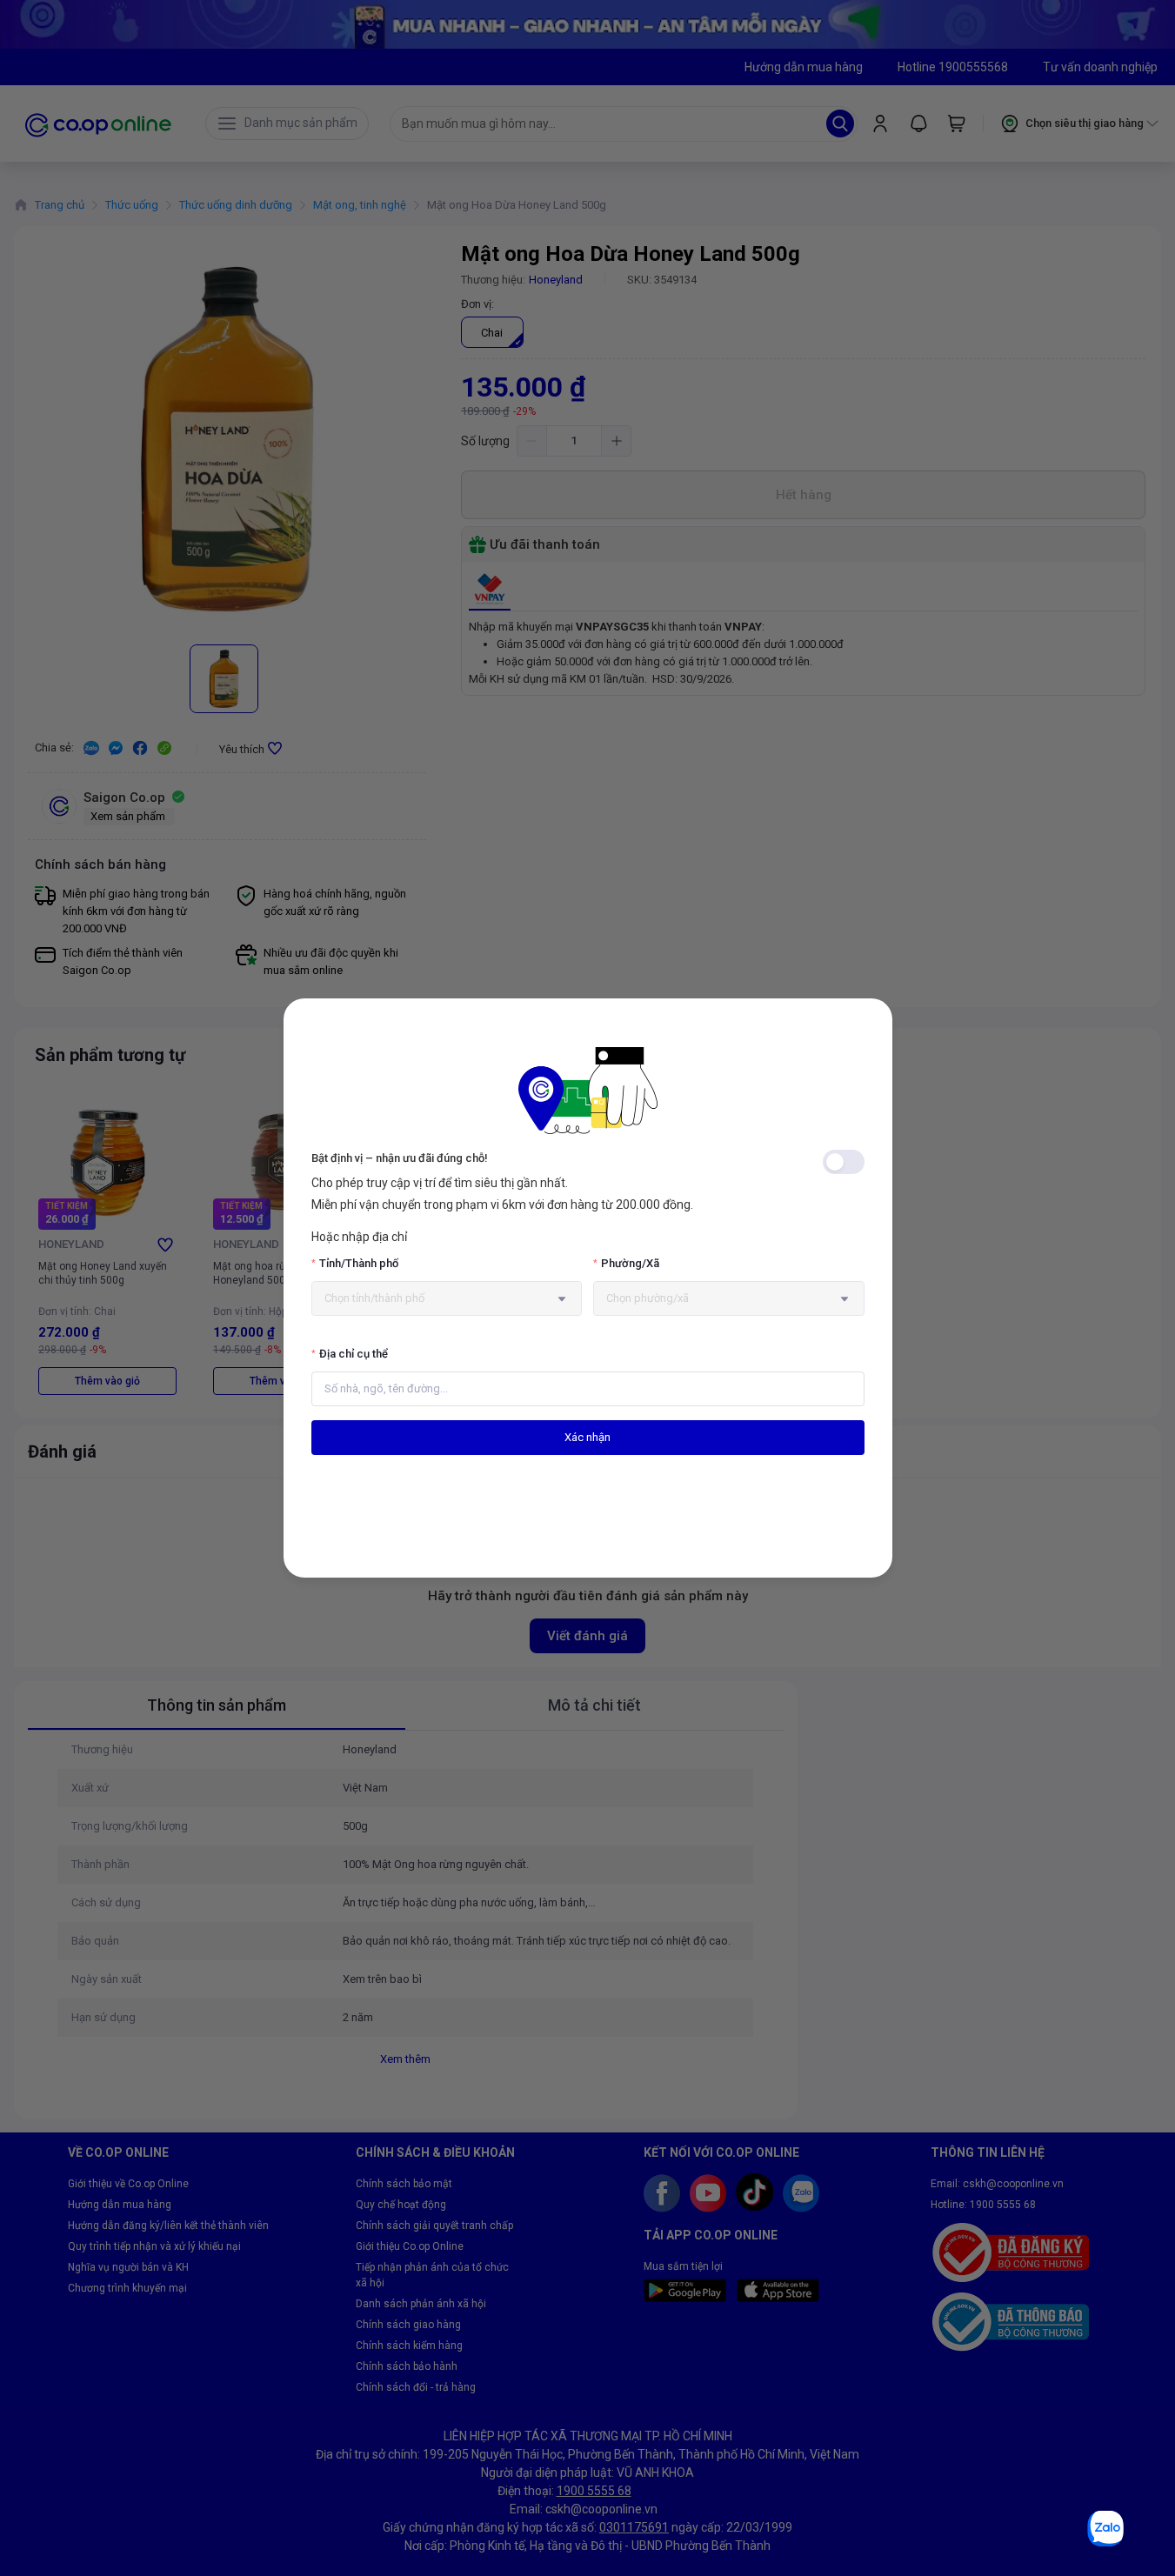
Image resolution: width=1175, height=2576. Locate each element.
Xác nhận (587, 1437)
